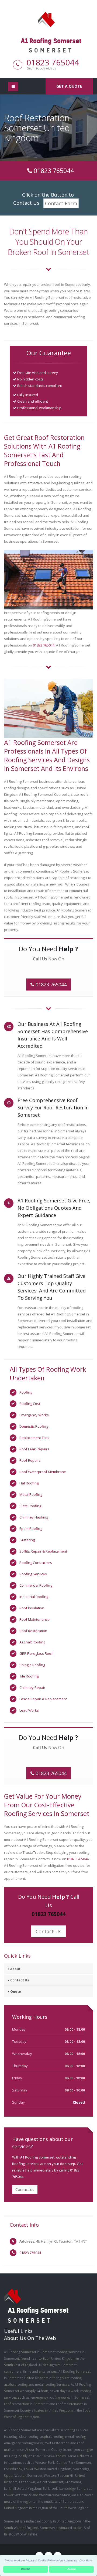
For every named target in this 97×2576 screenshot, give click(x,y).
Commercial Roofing (36, 1585)
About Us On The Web (30, 2338)
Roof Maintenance (34, 1619)
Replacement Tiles (34, 1438)
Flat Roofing (29, 1483)
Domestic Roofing (34, 1426)
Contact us (25, 2189)
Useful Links (18, 2331)
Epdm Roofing (31, 1529)
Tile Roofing (29, 1676)
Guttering (27, 1540)
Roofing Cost (30, 1404)
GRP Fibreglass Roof (36, 1653)
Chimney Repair (32, 1688)
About (15, 1969)
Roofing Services (33, 1574)
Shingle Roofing (32, 1665)
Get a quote (69, 86)
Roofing (26, 1392)
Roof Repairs (30, 1460)
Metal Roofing (31, 1494)
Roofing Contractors (36, 1563)
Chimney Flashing (34, 1517)
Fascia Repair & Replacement (43, 1699)
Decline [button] (26, 2569)
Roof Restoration (33, 1631)
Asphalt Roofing (32, 1642)
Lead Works (29, 1710)
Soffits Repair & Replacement (43, 1551)
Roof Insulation (32, 1608)
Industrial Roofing (34, 1597)
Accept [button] (72, 2569)
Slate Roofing (30, 1506)
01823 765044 (53, 62)
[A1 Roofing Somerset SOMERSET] (48, 19)
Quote (16, 1991)
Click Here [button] (86, 2560)
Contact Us (48, 1931)
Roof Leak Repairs (34, 1449)
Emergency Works (34, 1415)
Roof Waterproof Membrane (43, 1472)
